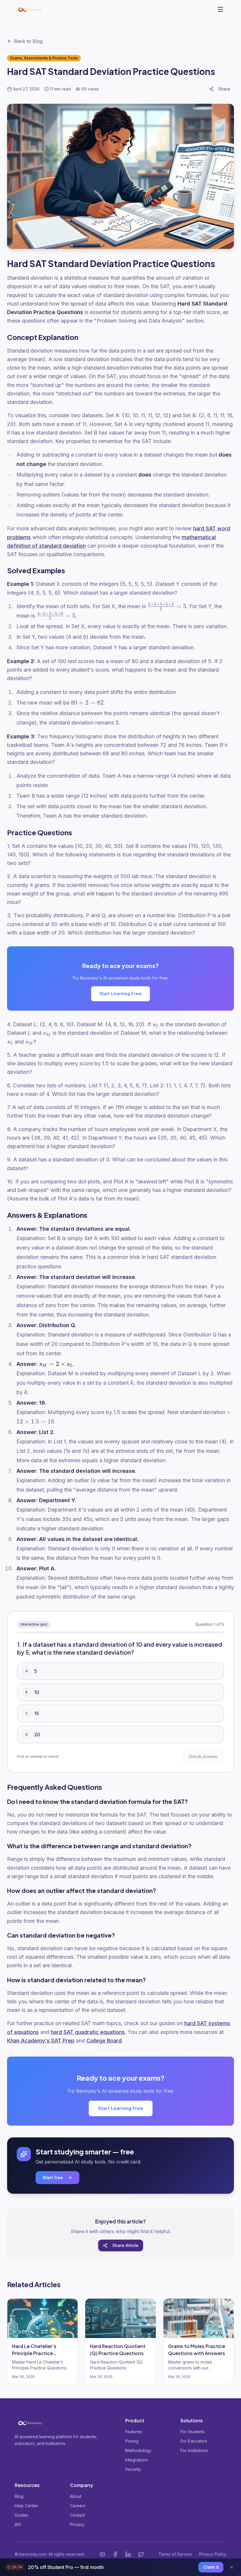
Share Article (125, 2245)
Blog (19, 2496)
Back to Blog (28, 41)
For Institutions (194, 2450)
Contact (77, 2515)
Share (224, 89)
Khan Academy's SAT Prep (41, 2041)
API (18, 2524)
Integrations (137, 2460)
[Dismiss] (232, 2567)
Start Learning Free (120, 993)
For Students (193, 2432)
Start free (53, 2177)
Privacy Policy (213, 2554)
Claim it (211, 2567)
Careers (78, 2506)
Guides (21, 2515)
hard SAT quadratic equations (88, 2032)
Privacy (77, 2524)
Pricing (132, 2441)
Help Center (26, 2506)
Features (134, 2432)
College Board (104, 2041)
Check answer (203, 1756)
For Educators (194, 2441)
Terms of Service (175, 2554)
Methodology (138, 2450)
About (76, 2496)
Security (133, 2469)
